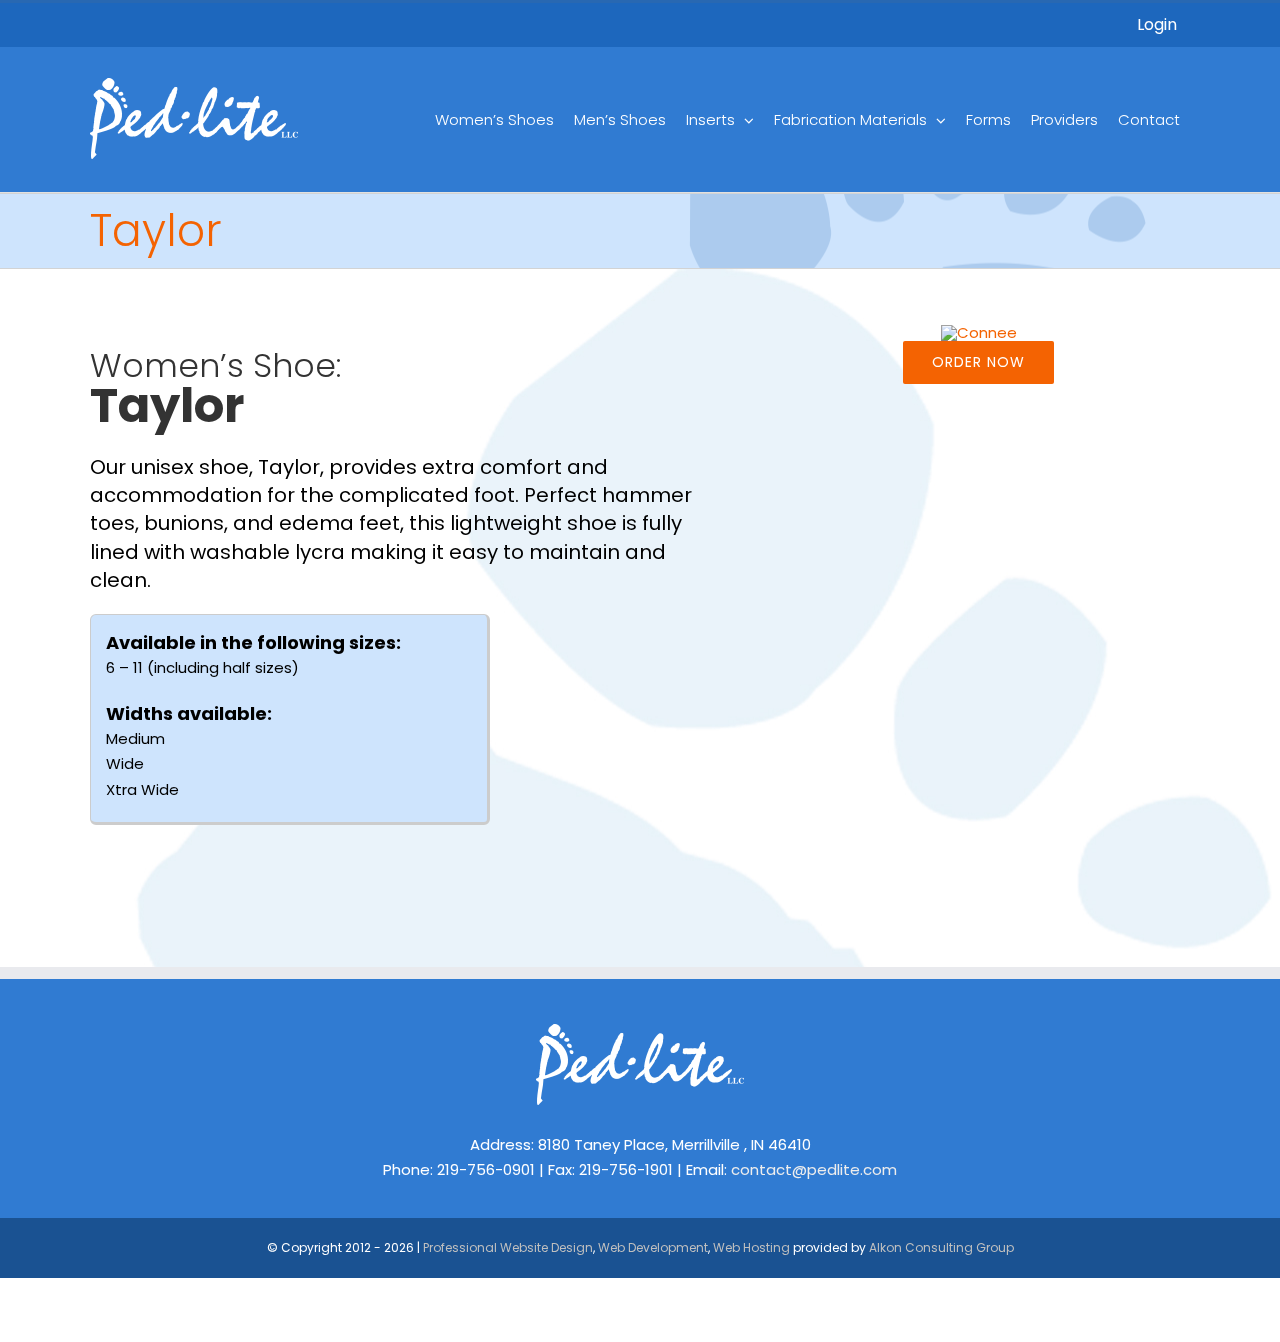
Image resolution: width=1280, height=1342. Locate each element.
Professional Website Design (508, 1247)
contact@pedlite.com (814, 1169)
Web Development (653, 1247)
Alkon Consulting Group (941, 1247)
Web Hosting (751, 1247)
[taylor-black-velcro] (979, 332)
